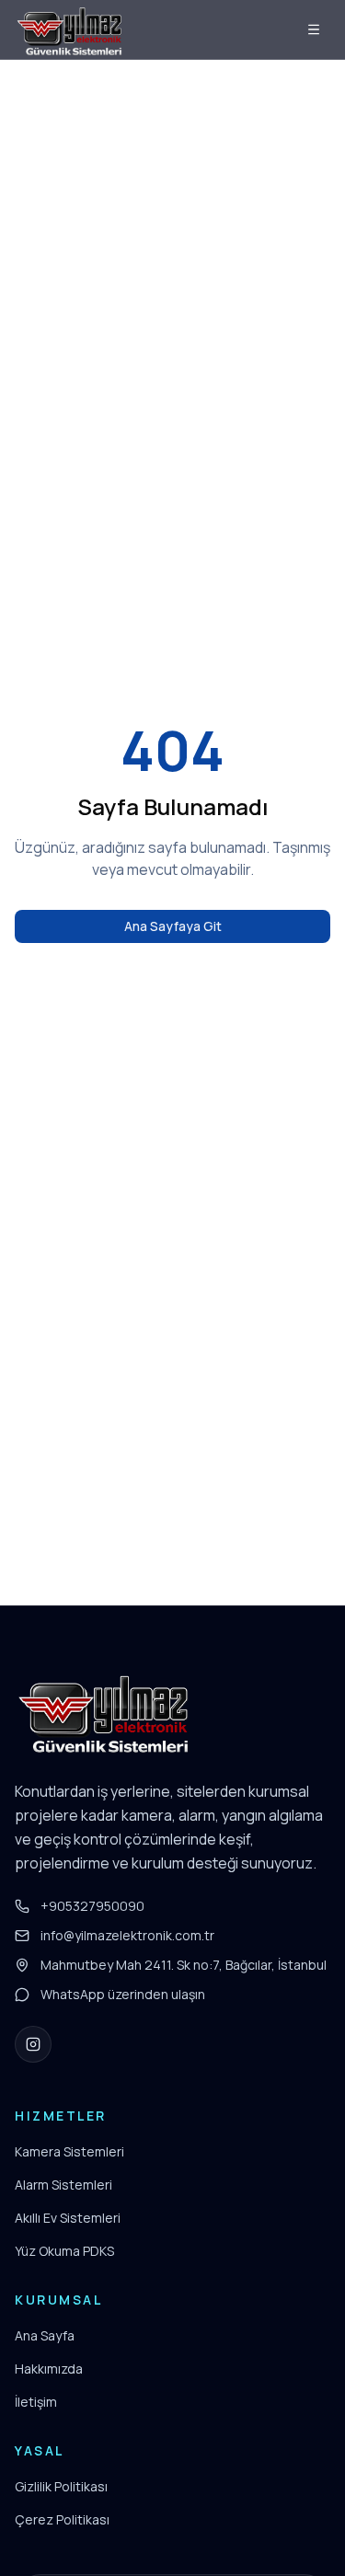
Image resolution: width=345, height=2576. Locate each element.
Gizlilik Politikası (61, 2486)
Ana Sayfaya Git (173, 926)
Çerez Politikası (62, 2519)
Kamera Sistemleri (69, 2151)
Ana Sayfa (45, 2335)
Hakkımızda (49, 2369)
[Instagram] (33, 2044)
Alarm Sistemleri (63, 2185)
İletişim (36, 2402)
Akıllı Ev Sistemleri (68, 2218)
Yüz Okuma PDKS (64, 2251)
